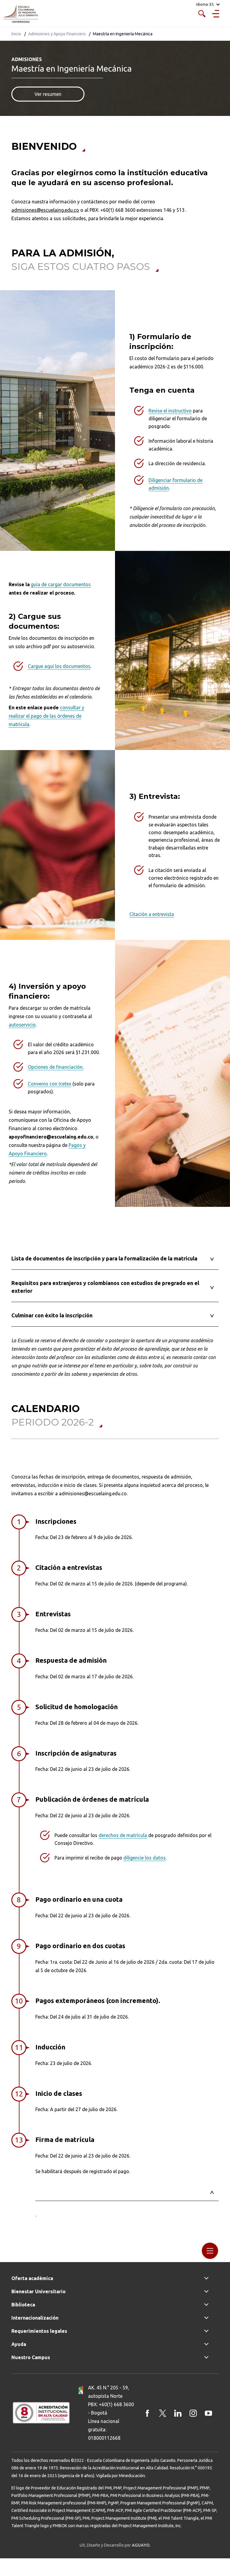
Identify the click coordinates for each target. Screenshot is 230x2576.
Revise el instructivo (170, 411)
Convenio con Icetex (50, 1084)
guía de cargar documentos (61, 584)
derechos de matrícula (123, 1835)
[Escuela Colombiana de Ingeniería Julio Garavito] (21, 14)
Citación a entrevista (152, 914)
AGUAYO (141, 2545)
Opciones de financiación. (56, 1067)
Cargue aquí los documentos (59, 666)
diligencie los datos (144, 1858)
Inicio (16, 34)
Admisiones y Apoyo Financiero (57, 34)
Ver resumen (48, 94)
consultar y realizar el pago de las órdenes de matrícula (46, 716)
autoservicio (22, 1025)
